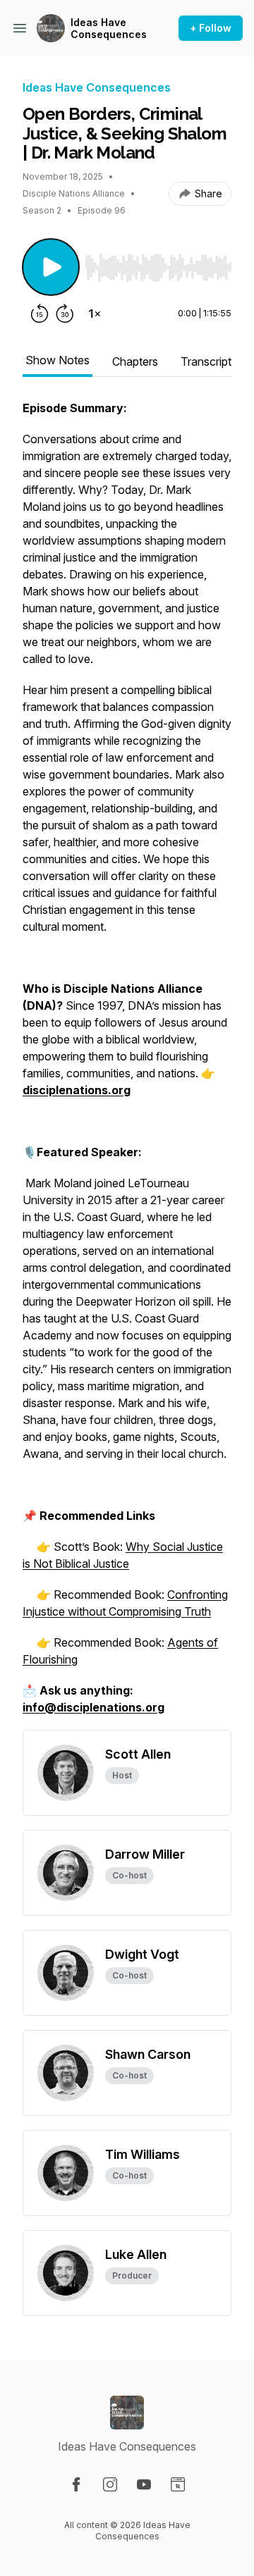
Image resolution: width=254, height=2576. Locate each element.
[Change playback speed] (95, 314)
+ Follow (211, 28)
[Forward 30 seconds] (65, 314)
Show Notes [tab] (58, 360)
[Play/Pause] (51, 267)
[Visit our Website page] (178, 2484)
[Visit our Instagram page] (110, 2484)
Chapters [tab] (135, 361)
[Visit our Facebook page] (76, 2484)
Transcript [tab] (206, 361)
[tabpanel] (127, 1065)
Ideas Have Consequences (109, 29)
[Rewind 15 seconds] (40, 314)
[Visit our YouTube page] (144, 2484)
